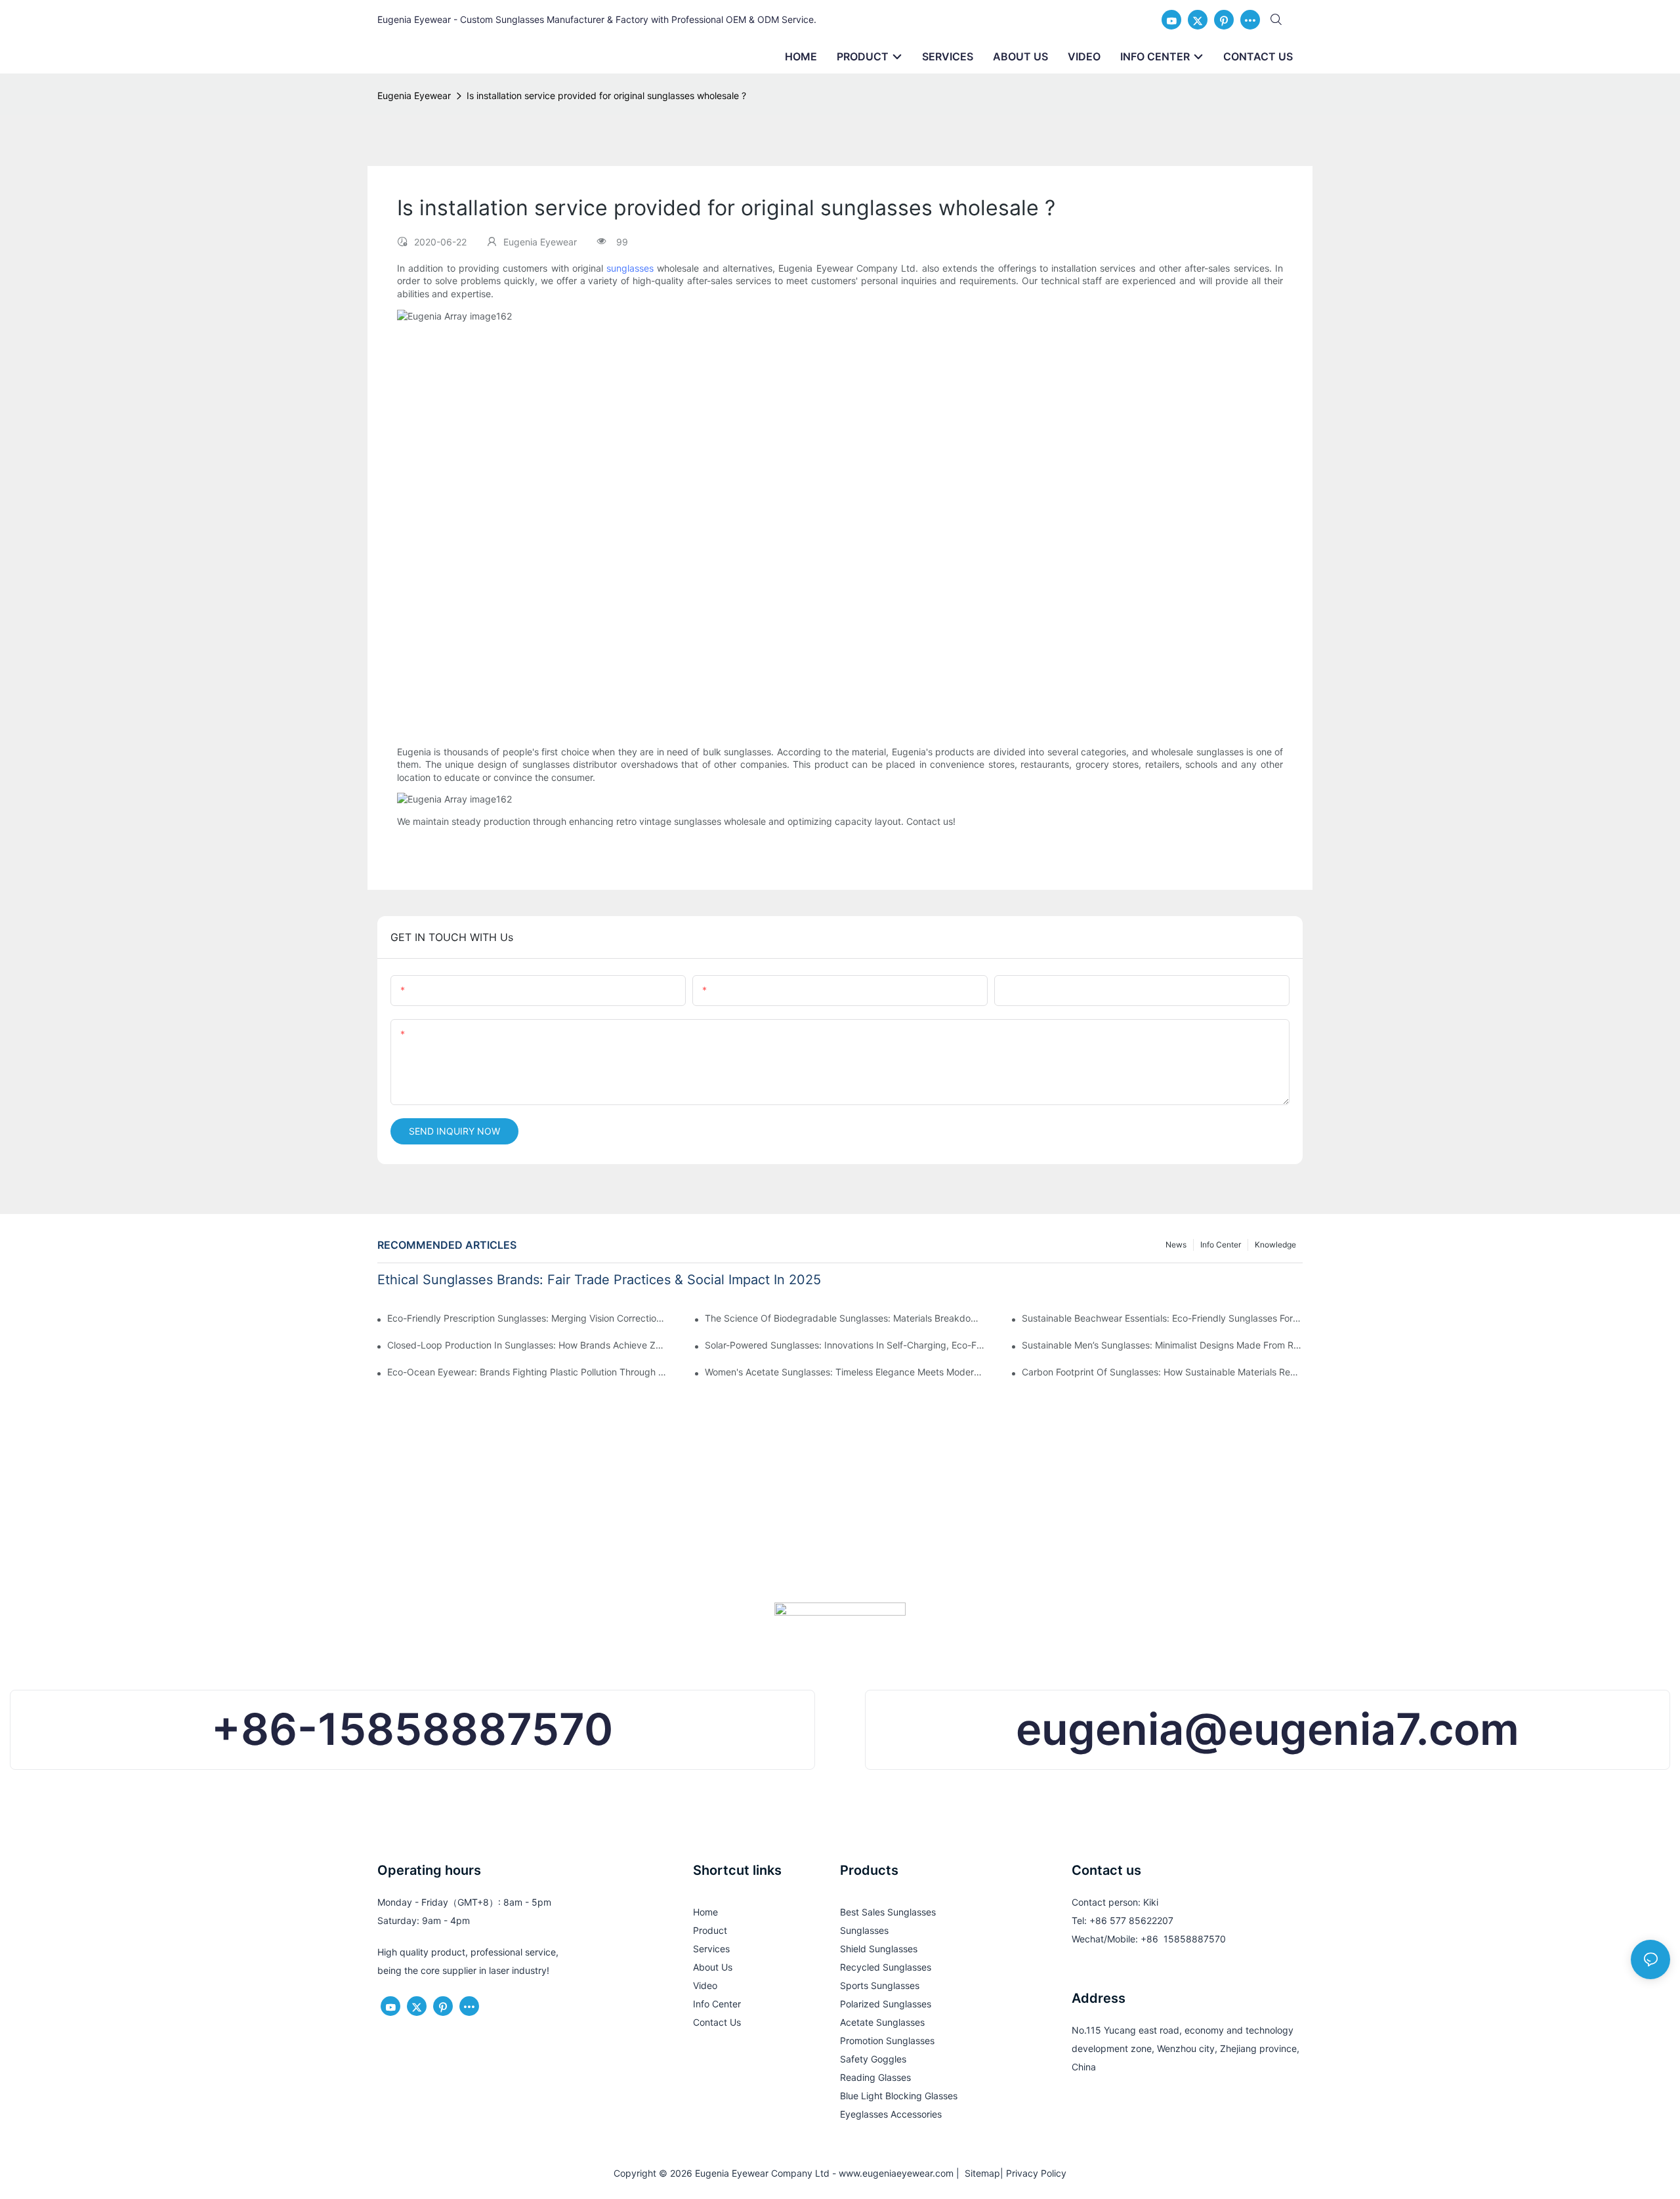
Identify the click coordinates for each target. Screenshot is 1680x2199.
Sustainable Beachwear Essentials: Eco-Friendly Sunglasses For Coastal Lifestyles (1162, 1318)
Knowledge (1275, 1245)
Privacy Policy (1036, 2173)
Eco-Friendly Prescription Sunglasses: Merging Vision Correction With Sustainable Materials (528, 1318)
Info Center (1221, 1245)
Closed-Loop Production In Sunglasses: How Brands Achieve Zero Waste (528, 1345)
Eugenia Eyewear (414, 95)
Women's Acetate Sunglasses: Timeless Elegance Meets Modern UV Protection (845, 1372)
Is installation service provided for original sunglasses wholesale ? (606, 95)
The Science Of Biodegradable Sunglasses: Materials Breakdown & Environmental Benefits (845, 1318)
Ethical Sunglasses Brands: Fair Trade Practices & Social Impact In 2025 (599, 1280)
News (1176, 1245)
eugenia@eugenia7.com (1268, 1729)
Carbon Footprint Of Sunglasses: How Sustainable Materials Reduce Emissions (1162, 1372)
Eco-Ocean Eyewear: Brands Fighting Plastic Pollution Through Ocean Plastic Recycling (528, 1372)
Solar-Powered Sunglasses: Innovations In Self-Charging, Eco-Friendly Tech (845, 1345)
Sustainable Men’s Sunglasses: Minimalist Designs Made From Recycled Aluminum (1162, 1345)
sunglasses (630, 268)
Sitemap (980, 2173)
